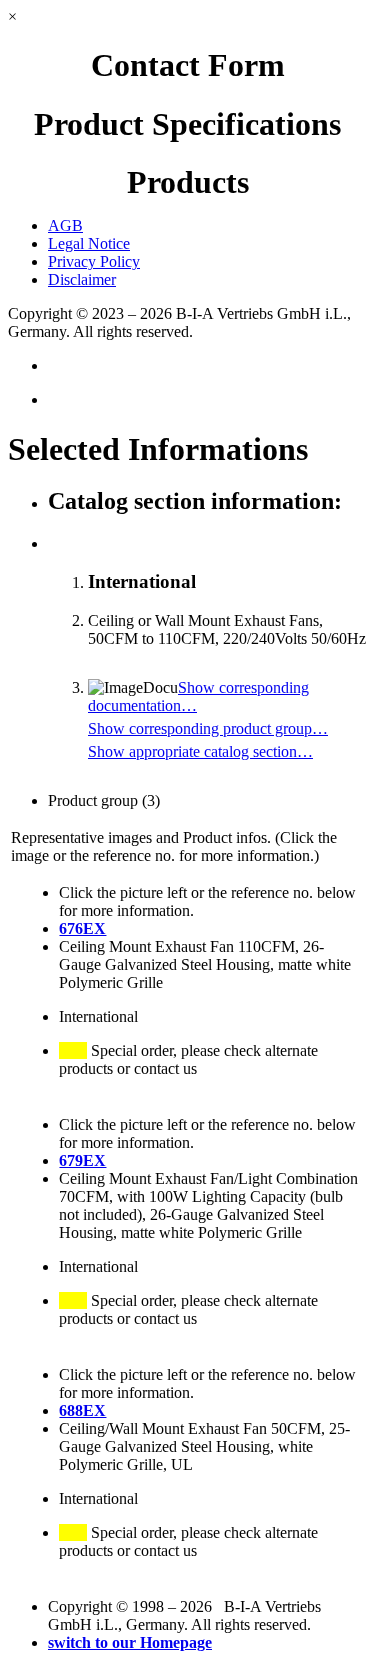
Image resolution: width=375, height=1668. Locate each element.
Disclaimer (82, 279)
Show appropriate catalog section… (200, 751)
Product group (104, 800)
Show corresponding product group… (208, 728)
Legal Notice (89, 243)
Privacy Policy (94, 261)
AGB (65, 225)
